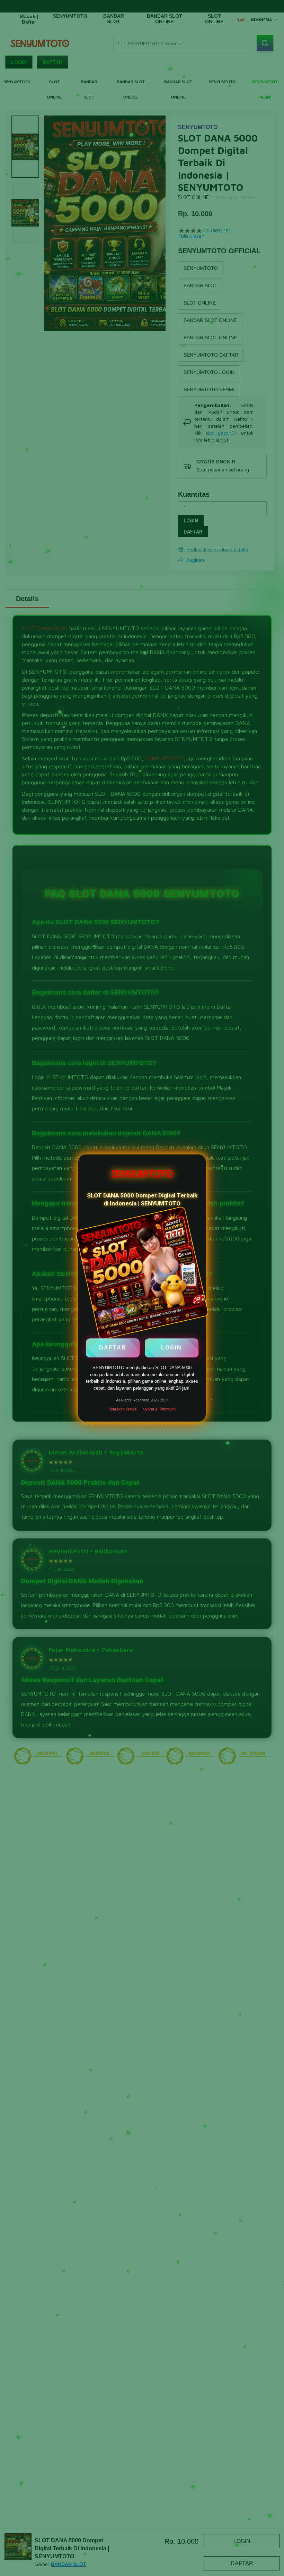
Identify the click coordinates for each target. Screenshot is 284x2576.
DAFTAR (113, 1347)
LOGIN (171, 1347)
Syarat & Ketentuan (159, 1409)
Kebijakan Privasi (123, 1409)
